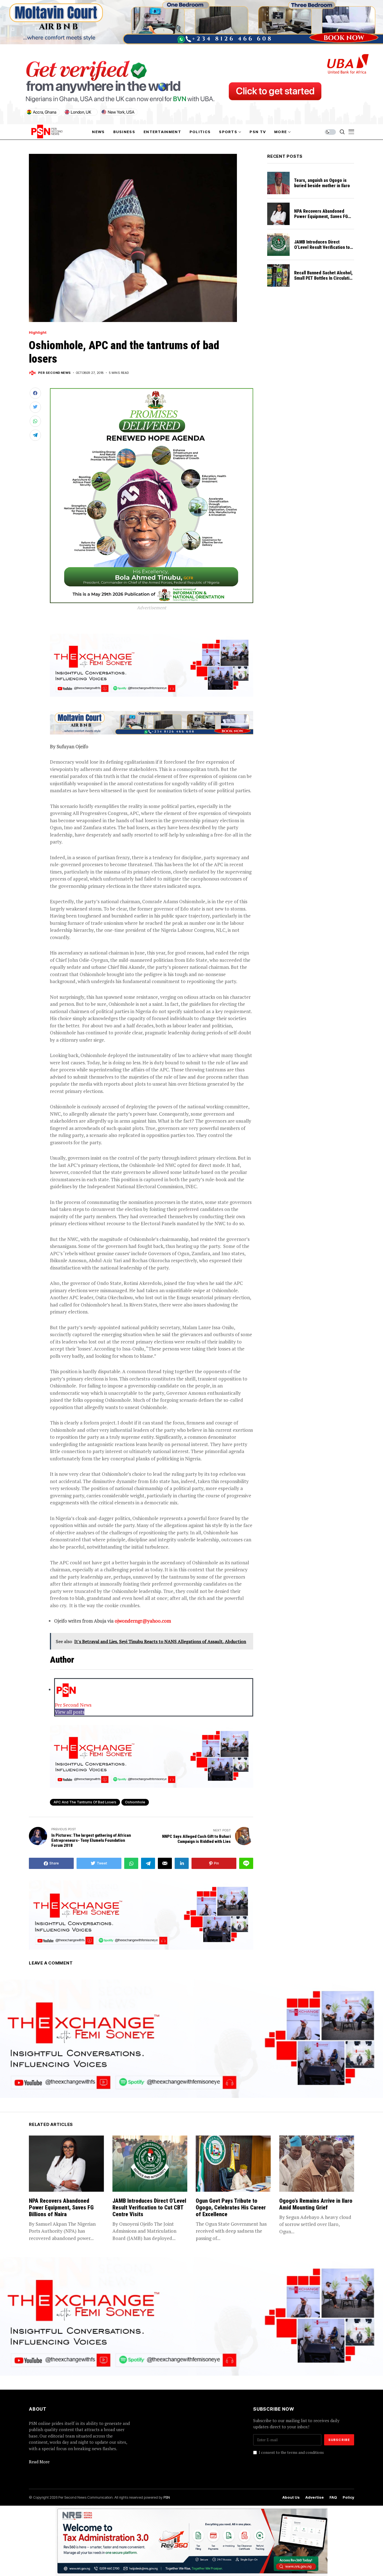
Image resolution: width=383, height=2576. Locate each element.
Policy (348, 2497)
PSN (167, 2497)
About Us (291, 2497)
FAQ (333, 2497)
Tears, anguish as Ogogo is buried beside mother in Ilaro (322, 183)
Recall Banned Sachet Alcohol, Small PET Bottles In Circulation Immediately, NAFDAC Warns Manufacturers (324, 281)
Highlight (38, 333)
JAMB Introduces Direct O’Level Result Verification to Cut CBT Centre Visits (322, 247)
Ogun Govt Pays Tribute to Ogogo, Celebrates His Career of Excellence (231, 2207)
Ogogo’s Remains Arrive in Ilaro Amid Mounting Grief (316, 2204)
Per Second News (55, 373)
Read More (39, 2462)
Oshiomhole (135, 1802)
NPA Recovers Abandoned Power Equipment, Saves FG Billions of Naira (321, 216)
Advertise (315, 2497)
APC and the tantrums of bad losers (85, 1802)
